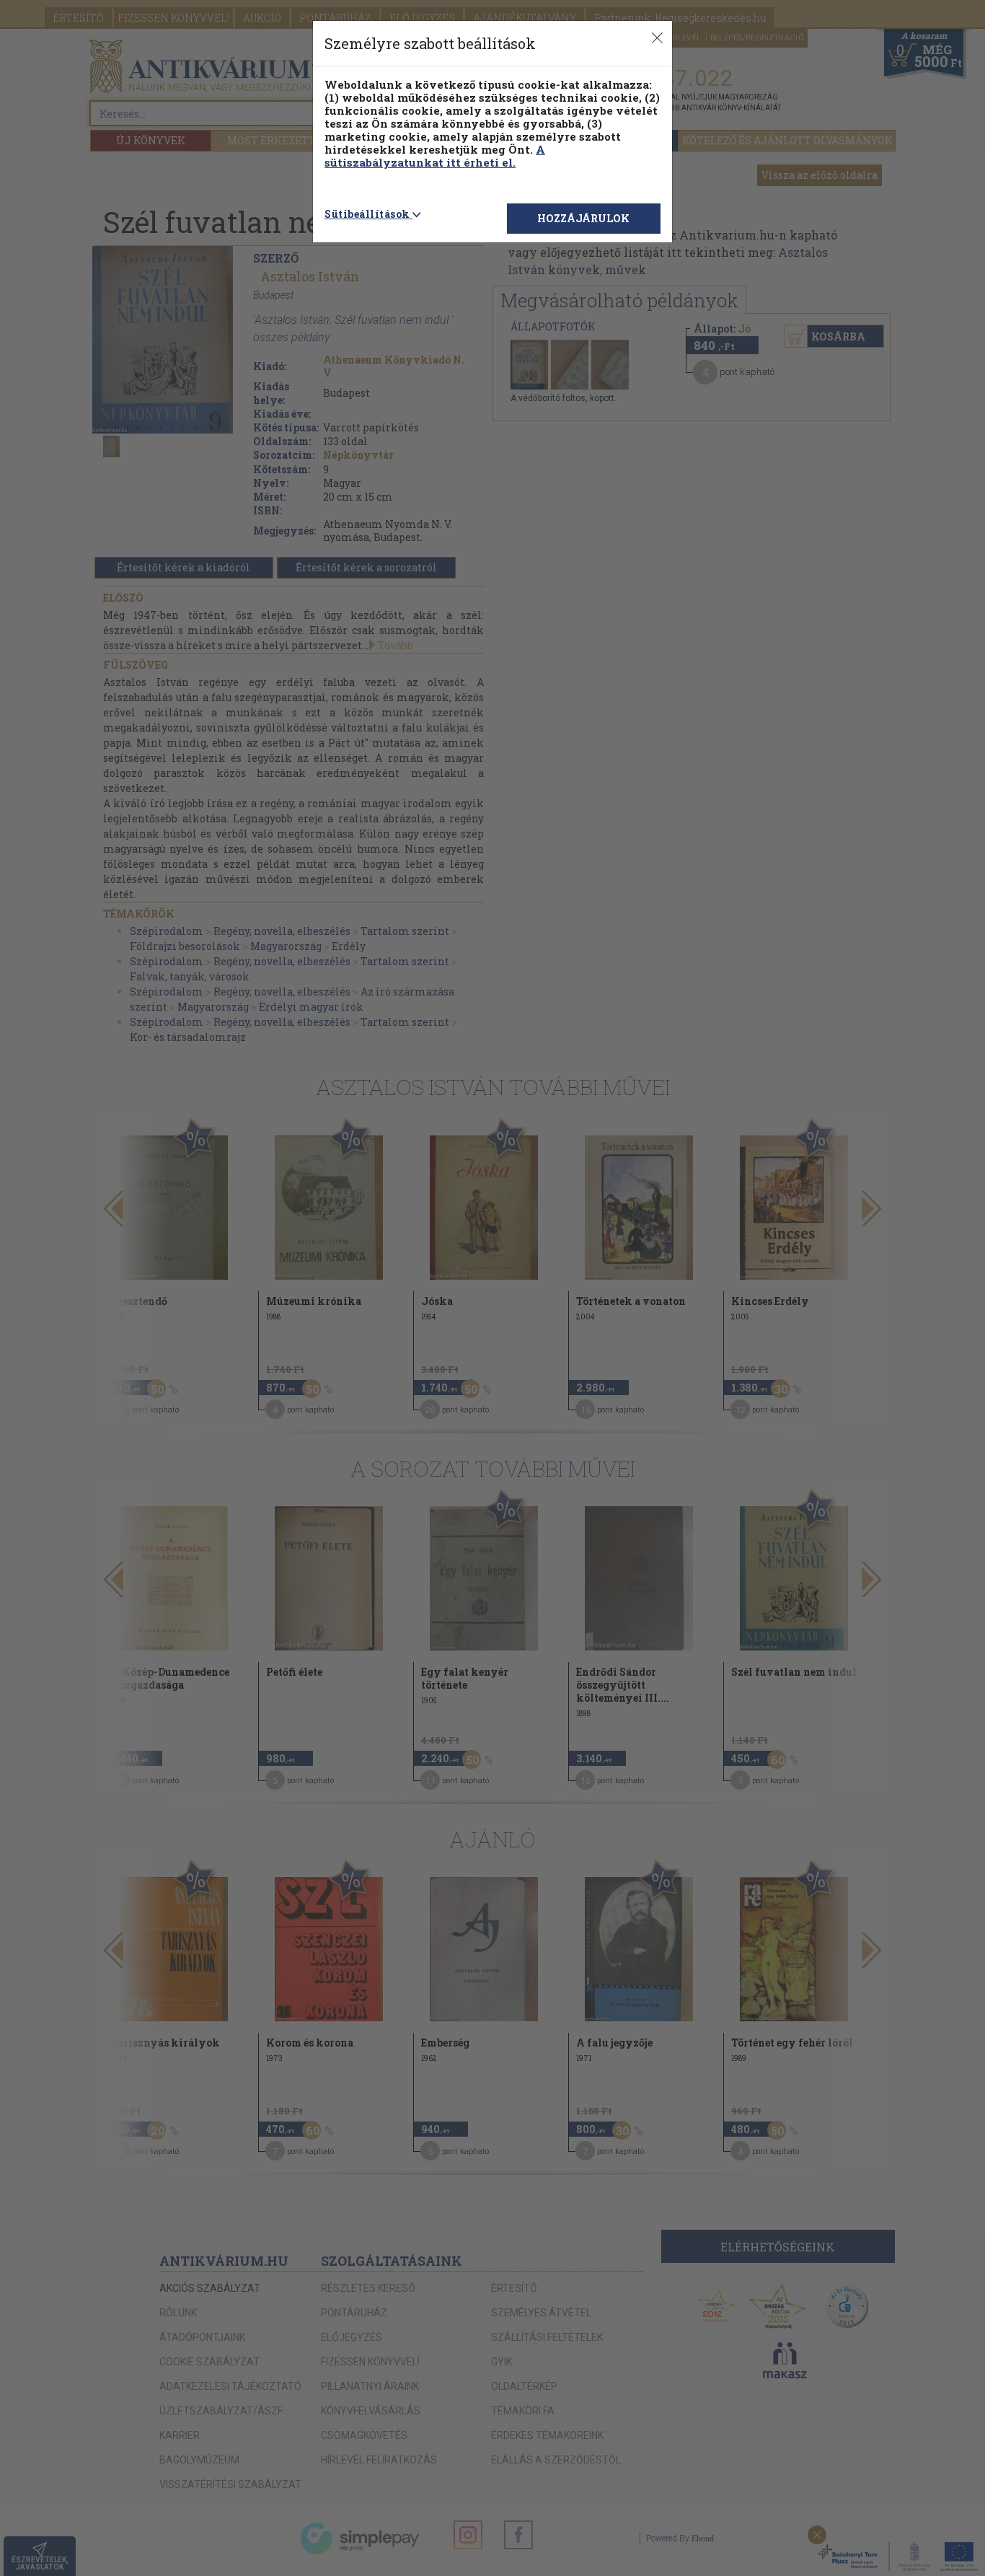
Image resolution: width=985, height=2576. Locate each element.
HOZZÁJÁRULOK (583, 218)
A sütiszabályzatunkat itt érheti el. (435, 156)
